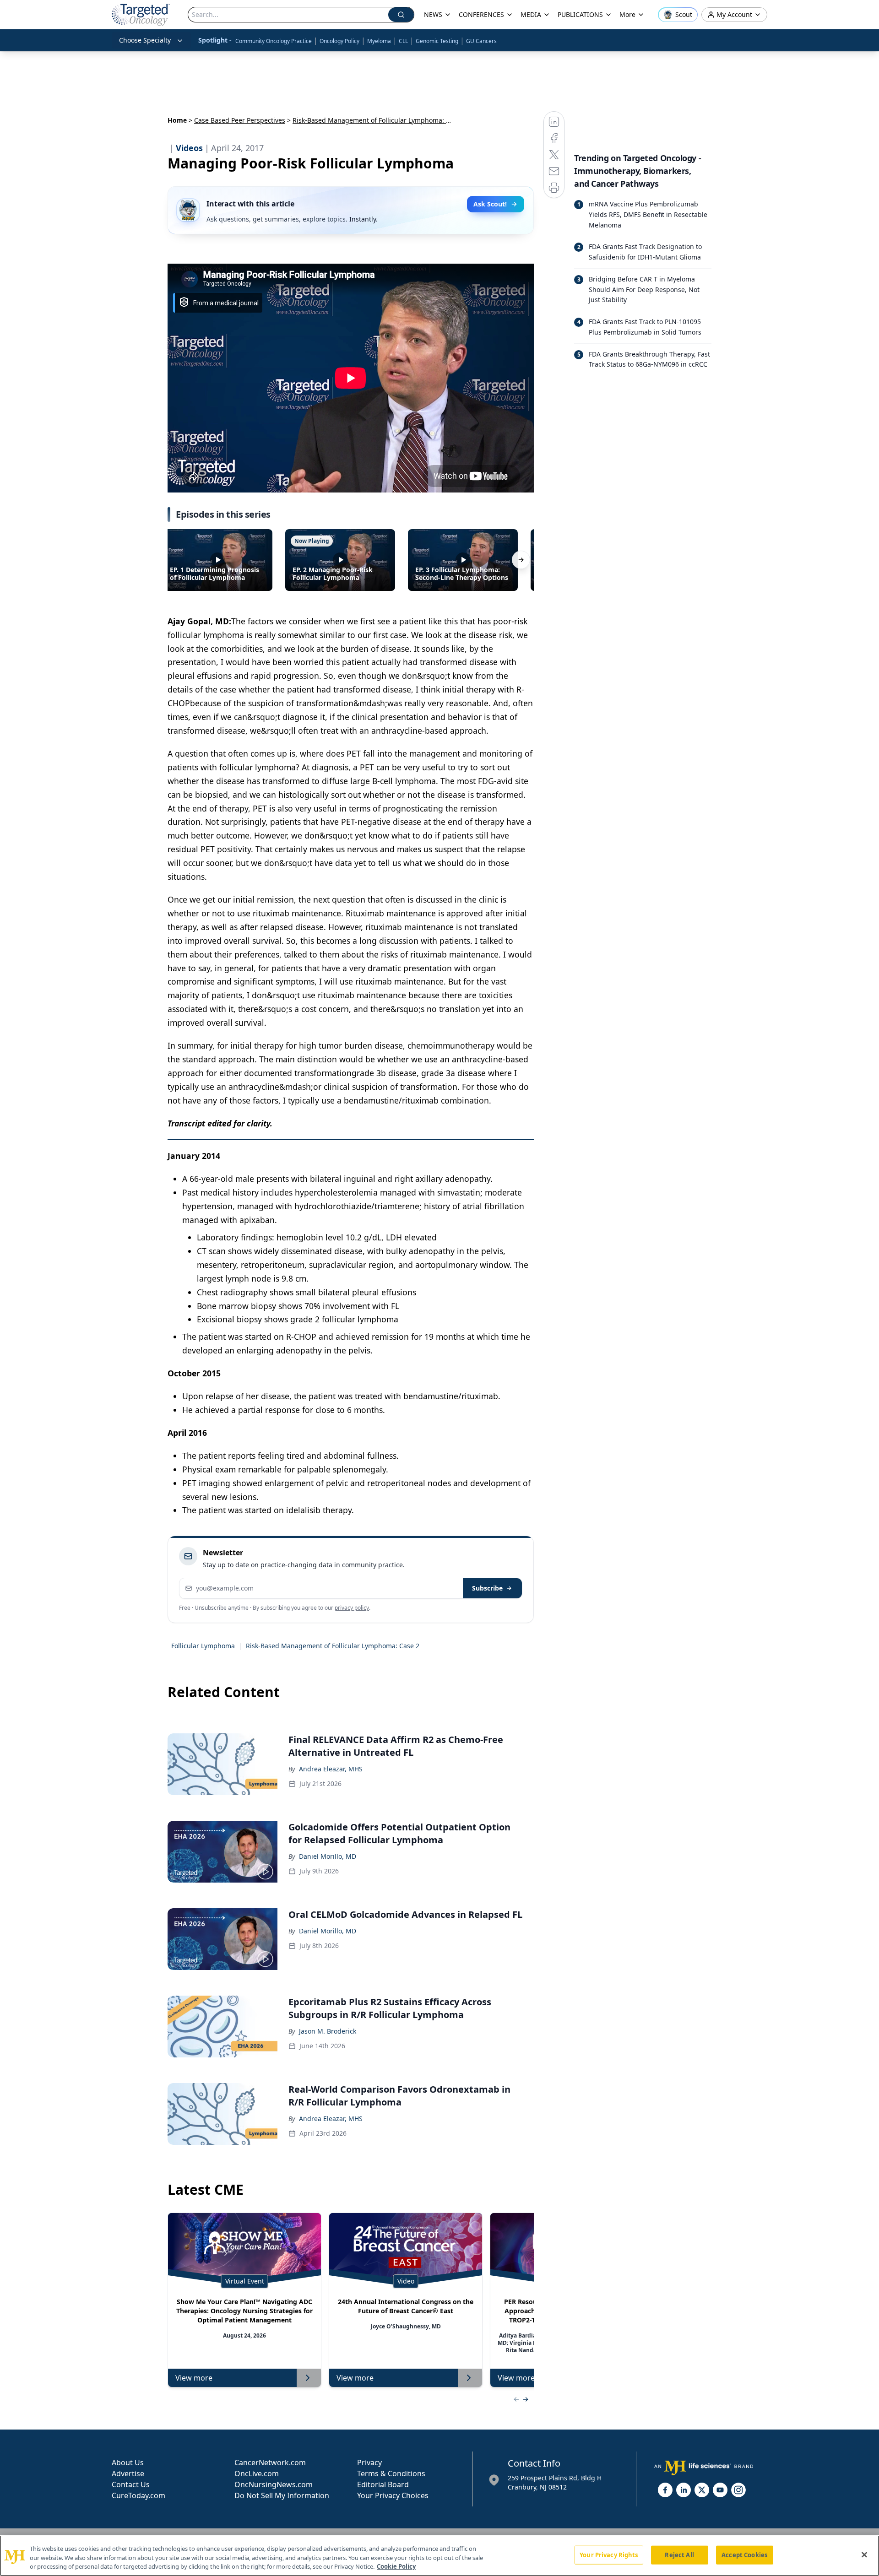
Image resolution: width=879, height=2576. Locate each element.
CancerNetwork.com (270, 2462)
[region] (439, 2556)
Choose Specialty (145, 40)
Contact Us (131, 2484)
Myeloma (379, 41)
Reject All (679, 2554)
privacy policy (352, 1608)
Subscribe (487, 1588)
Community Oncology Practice (274, 41)
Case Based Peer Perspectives (240, 120)
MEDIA (531, 14)
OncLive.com (257, 2473)
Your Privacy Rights (609, 2554)
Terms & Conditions (391, 2473)
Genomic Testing (437, 41)
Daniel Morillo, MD (328, 1856)
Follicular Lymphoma (203, 1646)
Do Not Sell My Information (282, 2495)
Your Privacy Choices (393, 2495)
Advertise (128, 2473)
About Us (128, 2462)
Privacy (369, 2462)
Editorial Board (383, 2484)
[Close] (864, 2554)
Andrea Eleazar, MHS (331, 1769)
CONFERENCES (481, 14)
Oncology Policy (339, 41)
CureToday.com (138, 2495)
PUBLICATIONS (580, 14)
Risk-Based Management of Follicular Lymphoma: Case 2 (333, 1646)
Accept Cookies (744, 2554)
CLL (403, 41)
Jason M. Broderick (328, 2031)
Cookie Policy (396, 2566)
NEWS (433, 14)
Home (177, 120)
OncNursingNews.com (274, 2484)
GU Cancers (481, 41)
